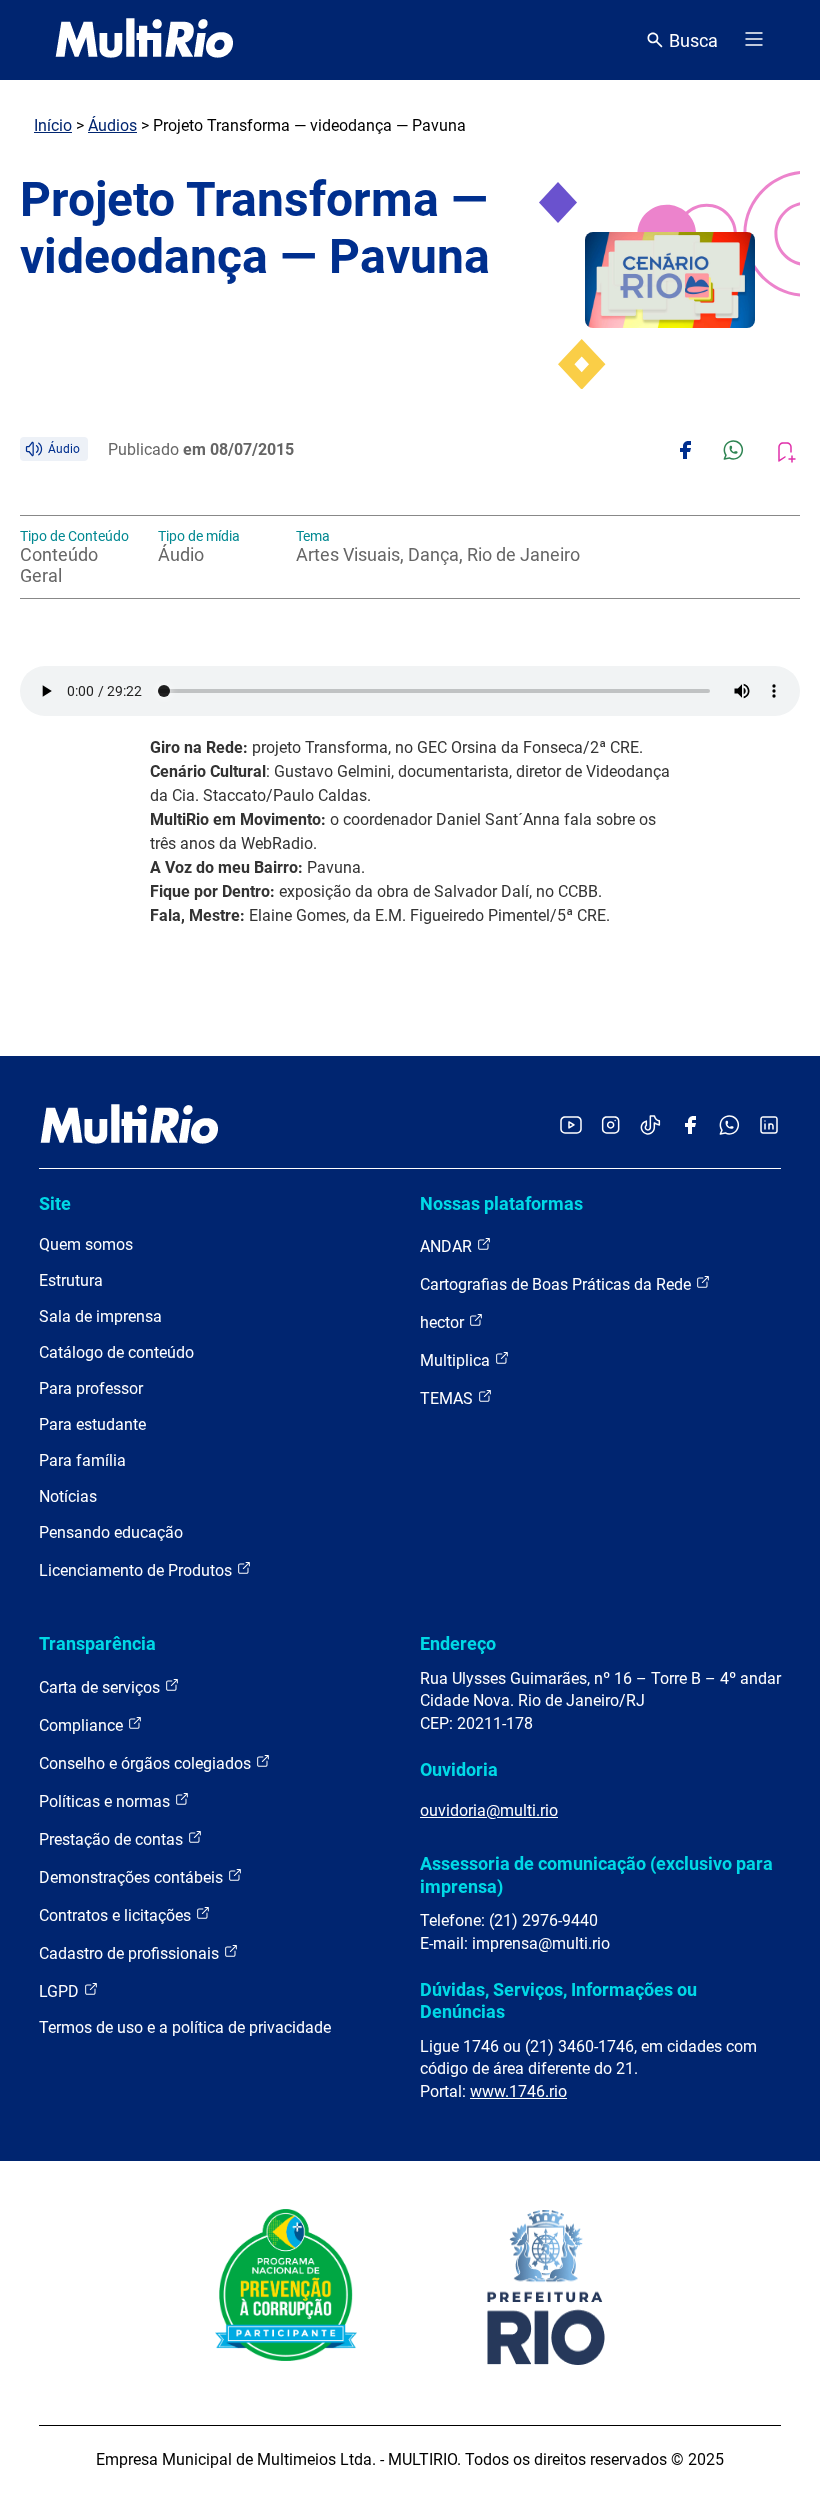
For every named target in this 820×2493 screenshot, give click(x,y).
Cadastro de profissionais (131, 1953)
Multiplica (457, 1360)
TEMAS (448, 1398)
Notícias (68, 1496)
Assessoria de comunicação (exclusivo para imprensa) (596, 1874)
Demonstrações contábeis (133, 1877)
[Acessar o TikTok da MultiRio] (650, 1126)
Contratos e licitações (117, 1915)
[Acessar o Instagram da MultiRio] (610, 1126)
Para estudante (92, 1424)
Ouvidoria (459, 1769)
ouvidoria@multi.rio (489, 1810)
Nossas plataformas (501, 1203)
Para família (82, 1460)
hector (444, 1322)
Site (55, 1203)
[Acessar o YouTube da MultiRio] (571, 1126)
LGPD (61, 1991)
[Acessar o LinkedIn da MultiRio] (769, 1126)
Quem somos (86, 1244)
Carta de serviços (101, 1687)
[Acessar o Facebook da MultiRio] (690, 1126)
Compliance (83, 1725)
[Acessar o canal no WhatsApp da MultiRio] (729, 1126)
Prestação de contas (113, 1839)
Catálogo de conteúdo (116, 1352)
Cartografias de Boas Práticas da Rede (557, 1284)
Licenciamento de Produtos (137, 1570)
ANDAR (448, 1246)
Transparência (97, 1643)
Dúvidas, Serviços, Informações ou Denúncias (558, 2000)
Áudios (112, 125)
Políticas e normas (106, 1801)
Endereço (458, 1643)
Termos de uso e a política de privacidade (185, 2027)
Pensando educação (111, 1532)
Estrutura (71, 1280)
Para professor (91, 1388)
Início (53, 125)
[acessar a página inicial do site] (144, 40)
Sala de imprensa (100, 1316)
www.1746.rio (518, 2091)
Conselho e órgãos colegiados (147, 1763)
